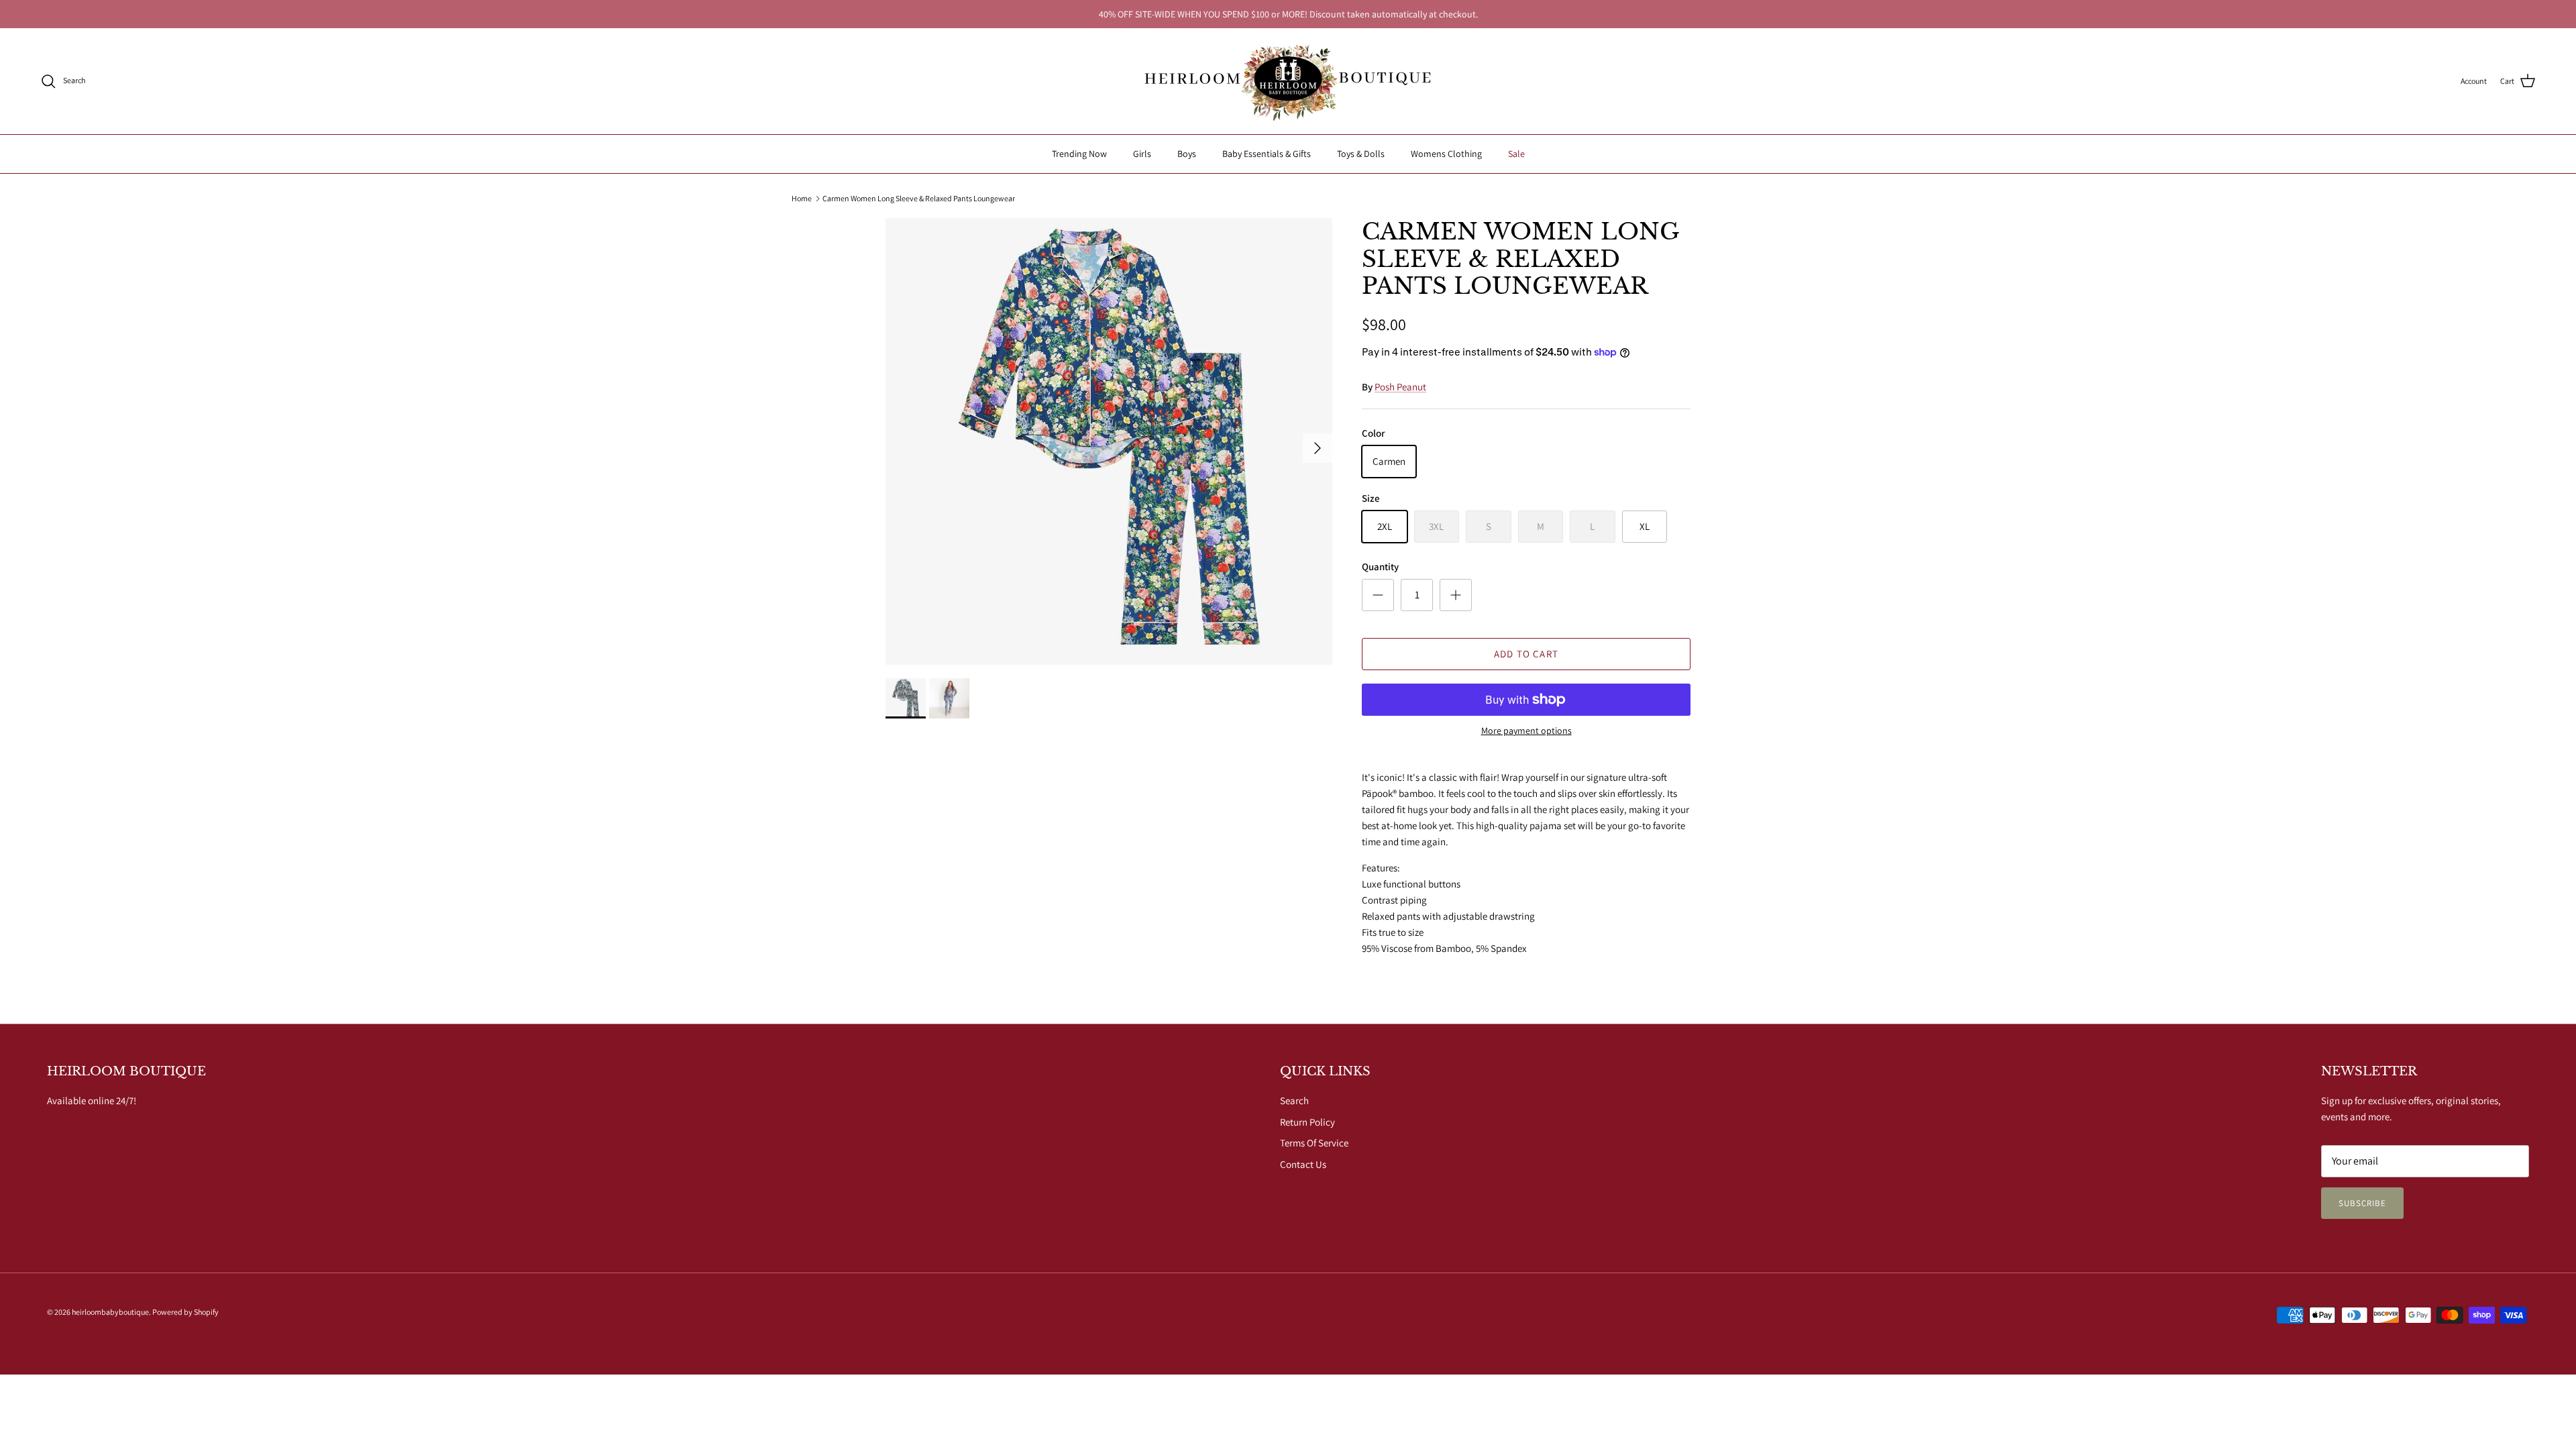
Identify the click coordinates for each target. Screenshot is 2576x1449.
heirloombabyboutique (110, 1312)
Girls (1142, 154)
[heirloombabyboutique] (1288, 81)
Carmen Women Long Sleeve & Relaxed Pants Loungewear (919, 198)
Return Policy (1307, 1122)
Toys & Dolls (1361, 154)
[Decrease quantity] (1378, 595)
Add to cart (1526, 654)
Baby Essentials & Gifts (1267, 154)
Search (1294, 1101)
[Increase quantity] (1456, 595)
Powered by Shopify (185, 1312)
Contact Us (1303, 1164)
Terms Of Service (1314, 1143)
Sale (1516, 154)
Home (802, 198)
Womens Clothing (1446, 154)
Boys (1187, 154)
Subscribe (2362, 1203)
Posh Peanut (1400, 387)
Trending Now (1079, 154)
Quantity (1380, 567)
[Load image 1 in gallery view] (1109, 441)
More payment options (1526, 731)
